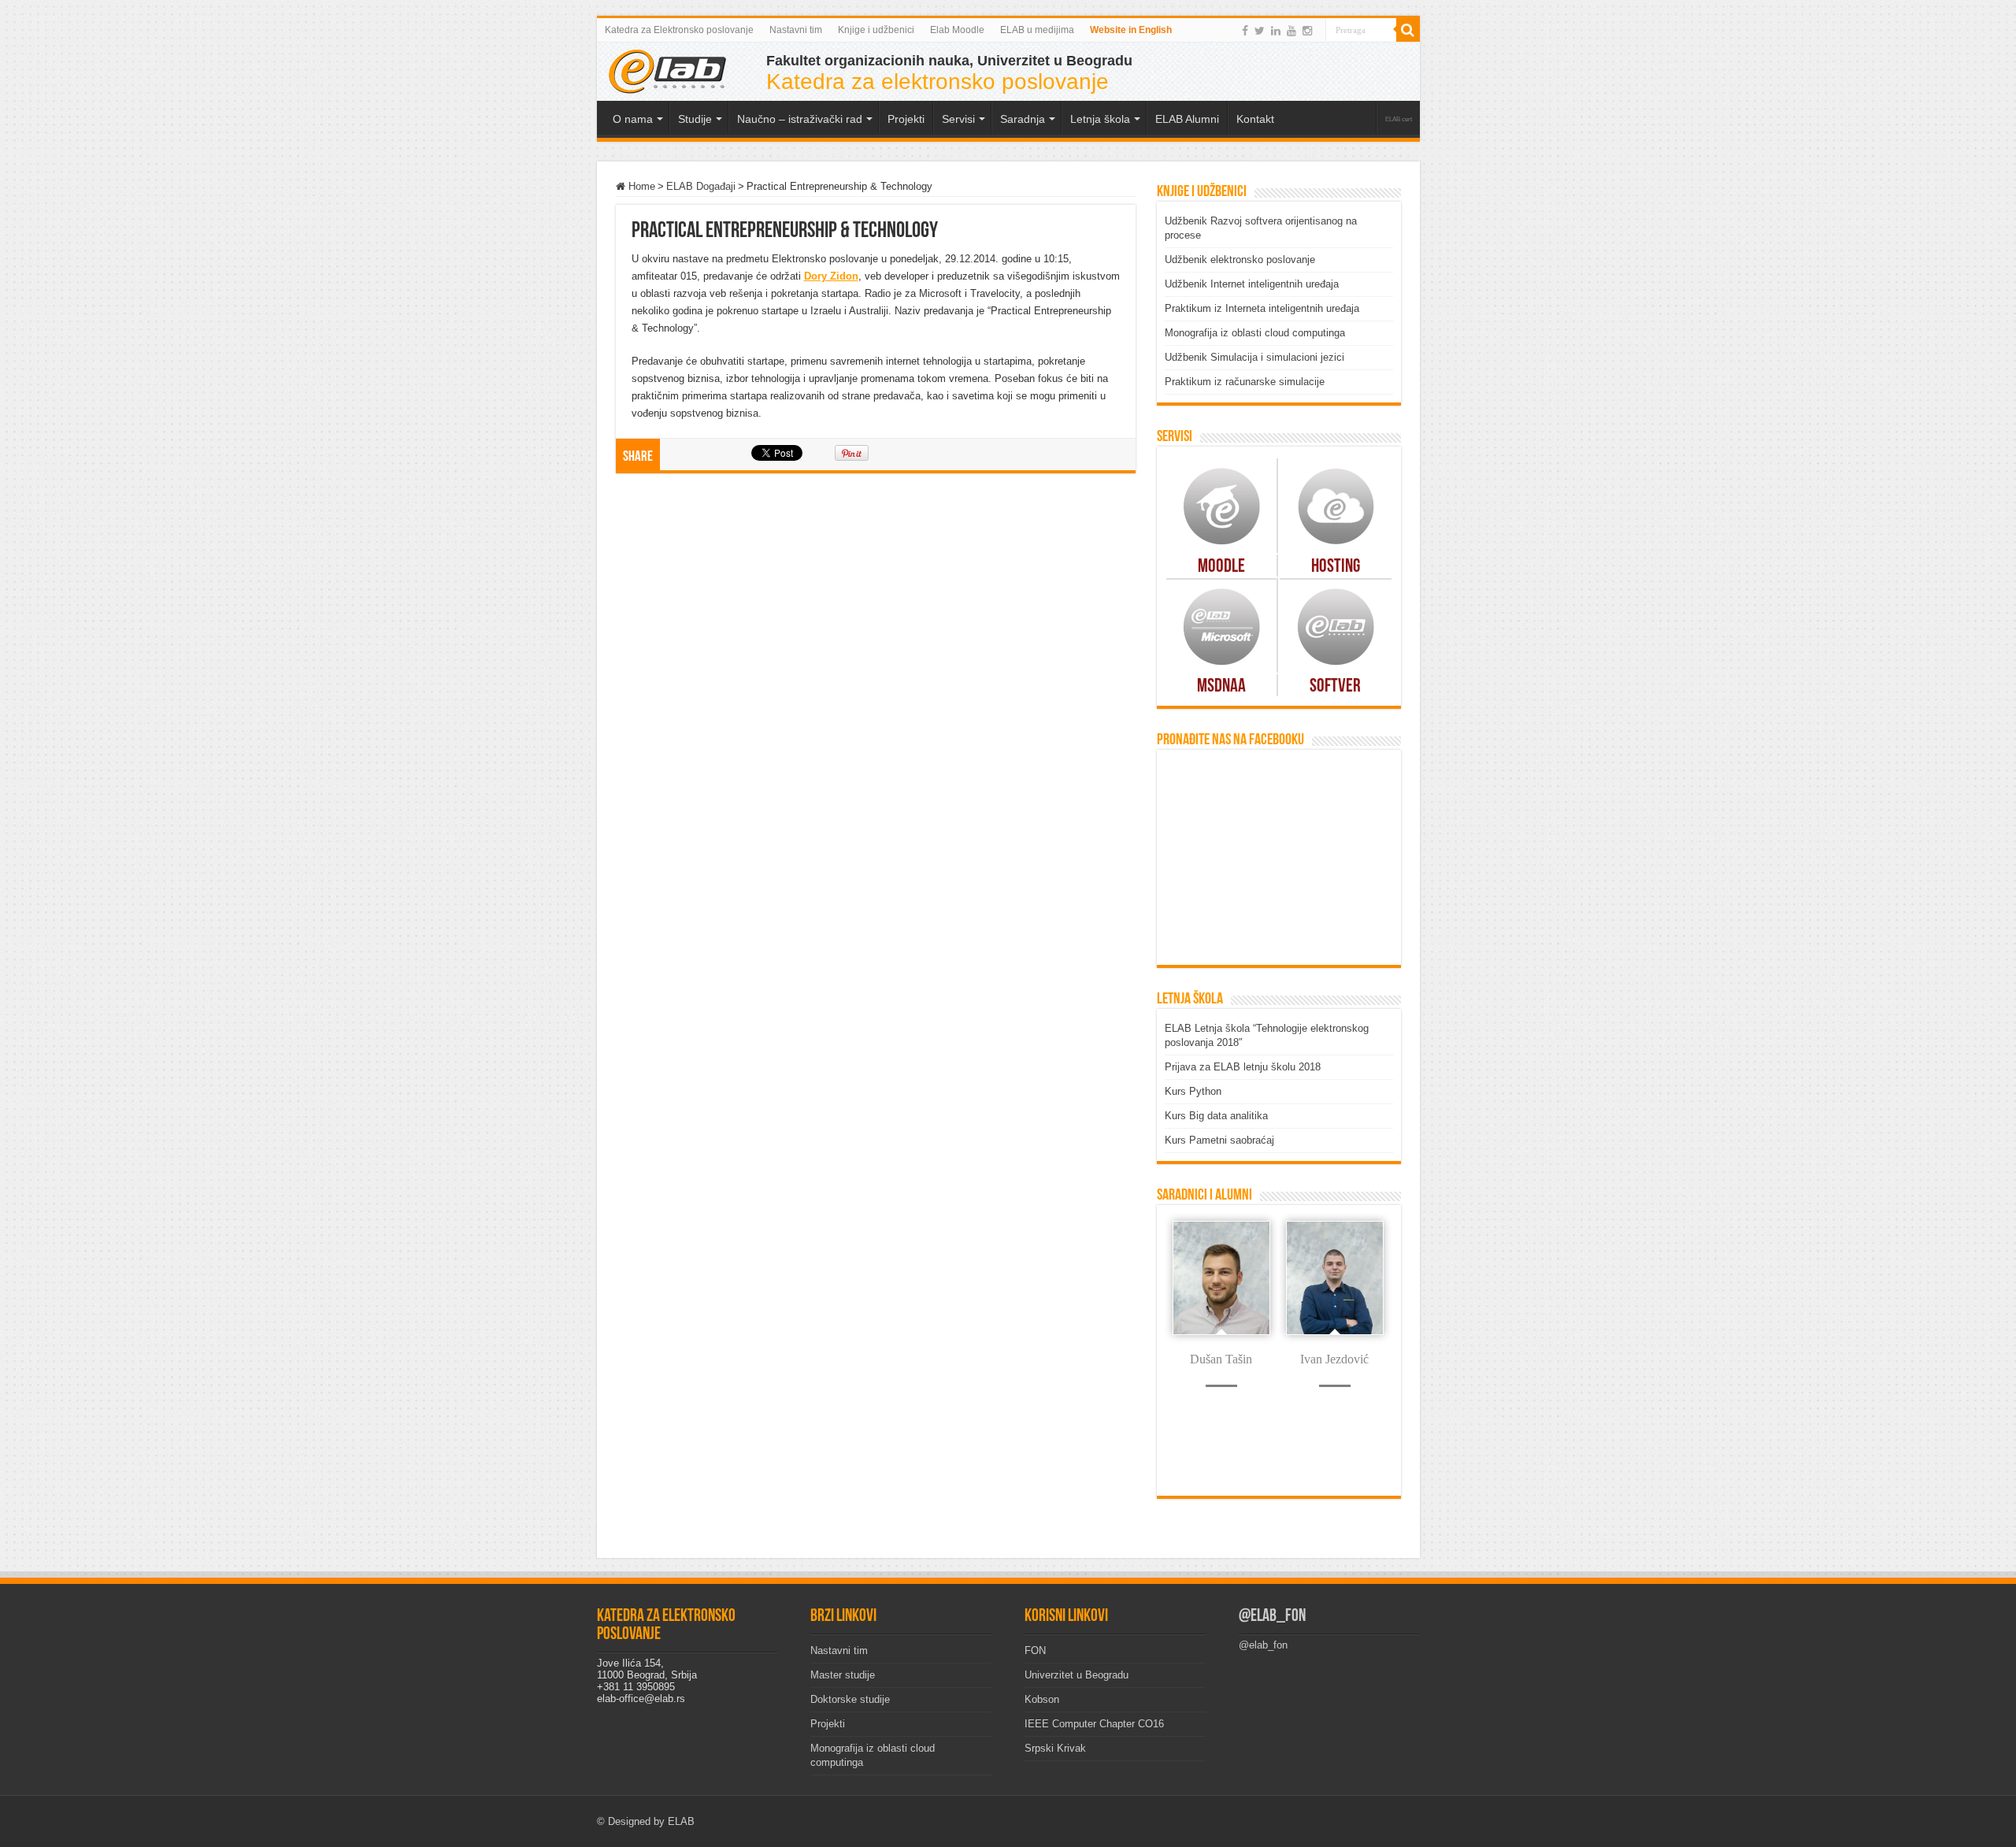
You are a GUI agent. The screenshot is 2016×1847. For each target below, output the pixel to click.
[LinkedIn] (1276, 31)
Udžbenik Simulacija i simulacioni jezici (1254, 357)
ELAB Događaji (701, 186)
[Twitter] (1260, 31)
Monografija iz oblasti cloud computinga (1255, 333)
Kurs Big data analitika (1216, 1116)
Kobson (1042, 1699)
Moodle (1221, 567)
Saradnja (1023, 119)
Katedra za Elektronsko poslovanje (679, 30)
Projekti (828, 1724)
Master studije (843, 1675)
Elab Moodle (957, 30)
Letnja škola (1100, 119)
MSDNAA (1221, 687)
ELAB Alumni (1187, 119)
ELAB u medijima (1037, 30)
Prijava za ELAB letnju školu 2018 (1243, 1067)
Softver (1335, 687)
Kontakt (1255, 119)
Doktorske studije (850, 1699)
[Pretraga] (1408, 30)
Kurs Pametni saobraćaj (1219, 1140)
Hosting (1336, 567)
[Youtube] (1291, 31)
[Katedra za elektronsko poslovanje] (668, 70)
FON (1035, 1650)
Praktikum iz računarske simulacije (1245, 382)
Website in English (1131, 30)
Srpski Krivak (1055, 1748)
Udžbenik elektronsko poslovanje (1240, 260)
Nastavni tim (796, 30)
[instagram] (1307, 31)
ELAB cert (1399, 119)
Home (640, 186)
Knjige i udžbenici (876, 30)
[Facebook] (1245, 31)
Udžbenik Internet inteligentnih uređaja (1252, 284)
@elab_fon (1272, 1617)
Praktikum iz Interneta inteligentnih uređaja (1262, 308)
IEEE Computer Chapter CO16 (1094, 1724)
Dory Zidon (831, 276)
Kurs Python (1193, 1091)
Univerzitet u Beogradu (1077, 1675)
